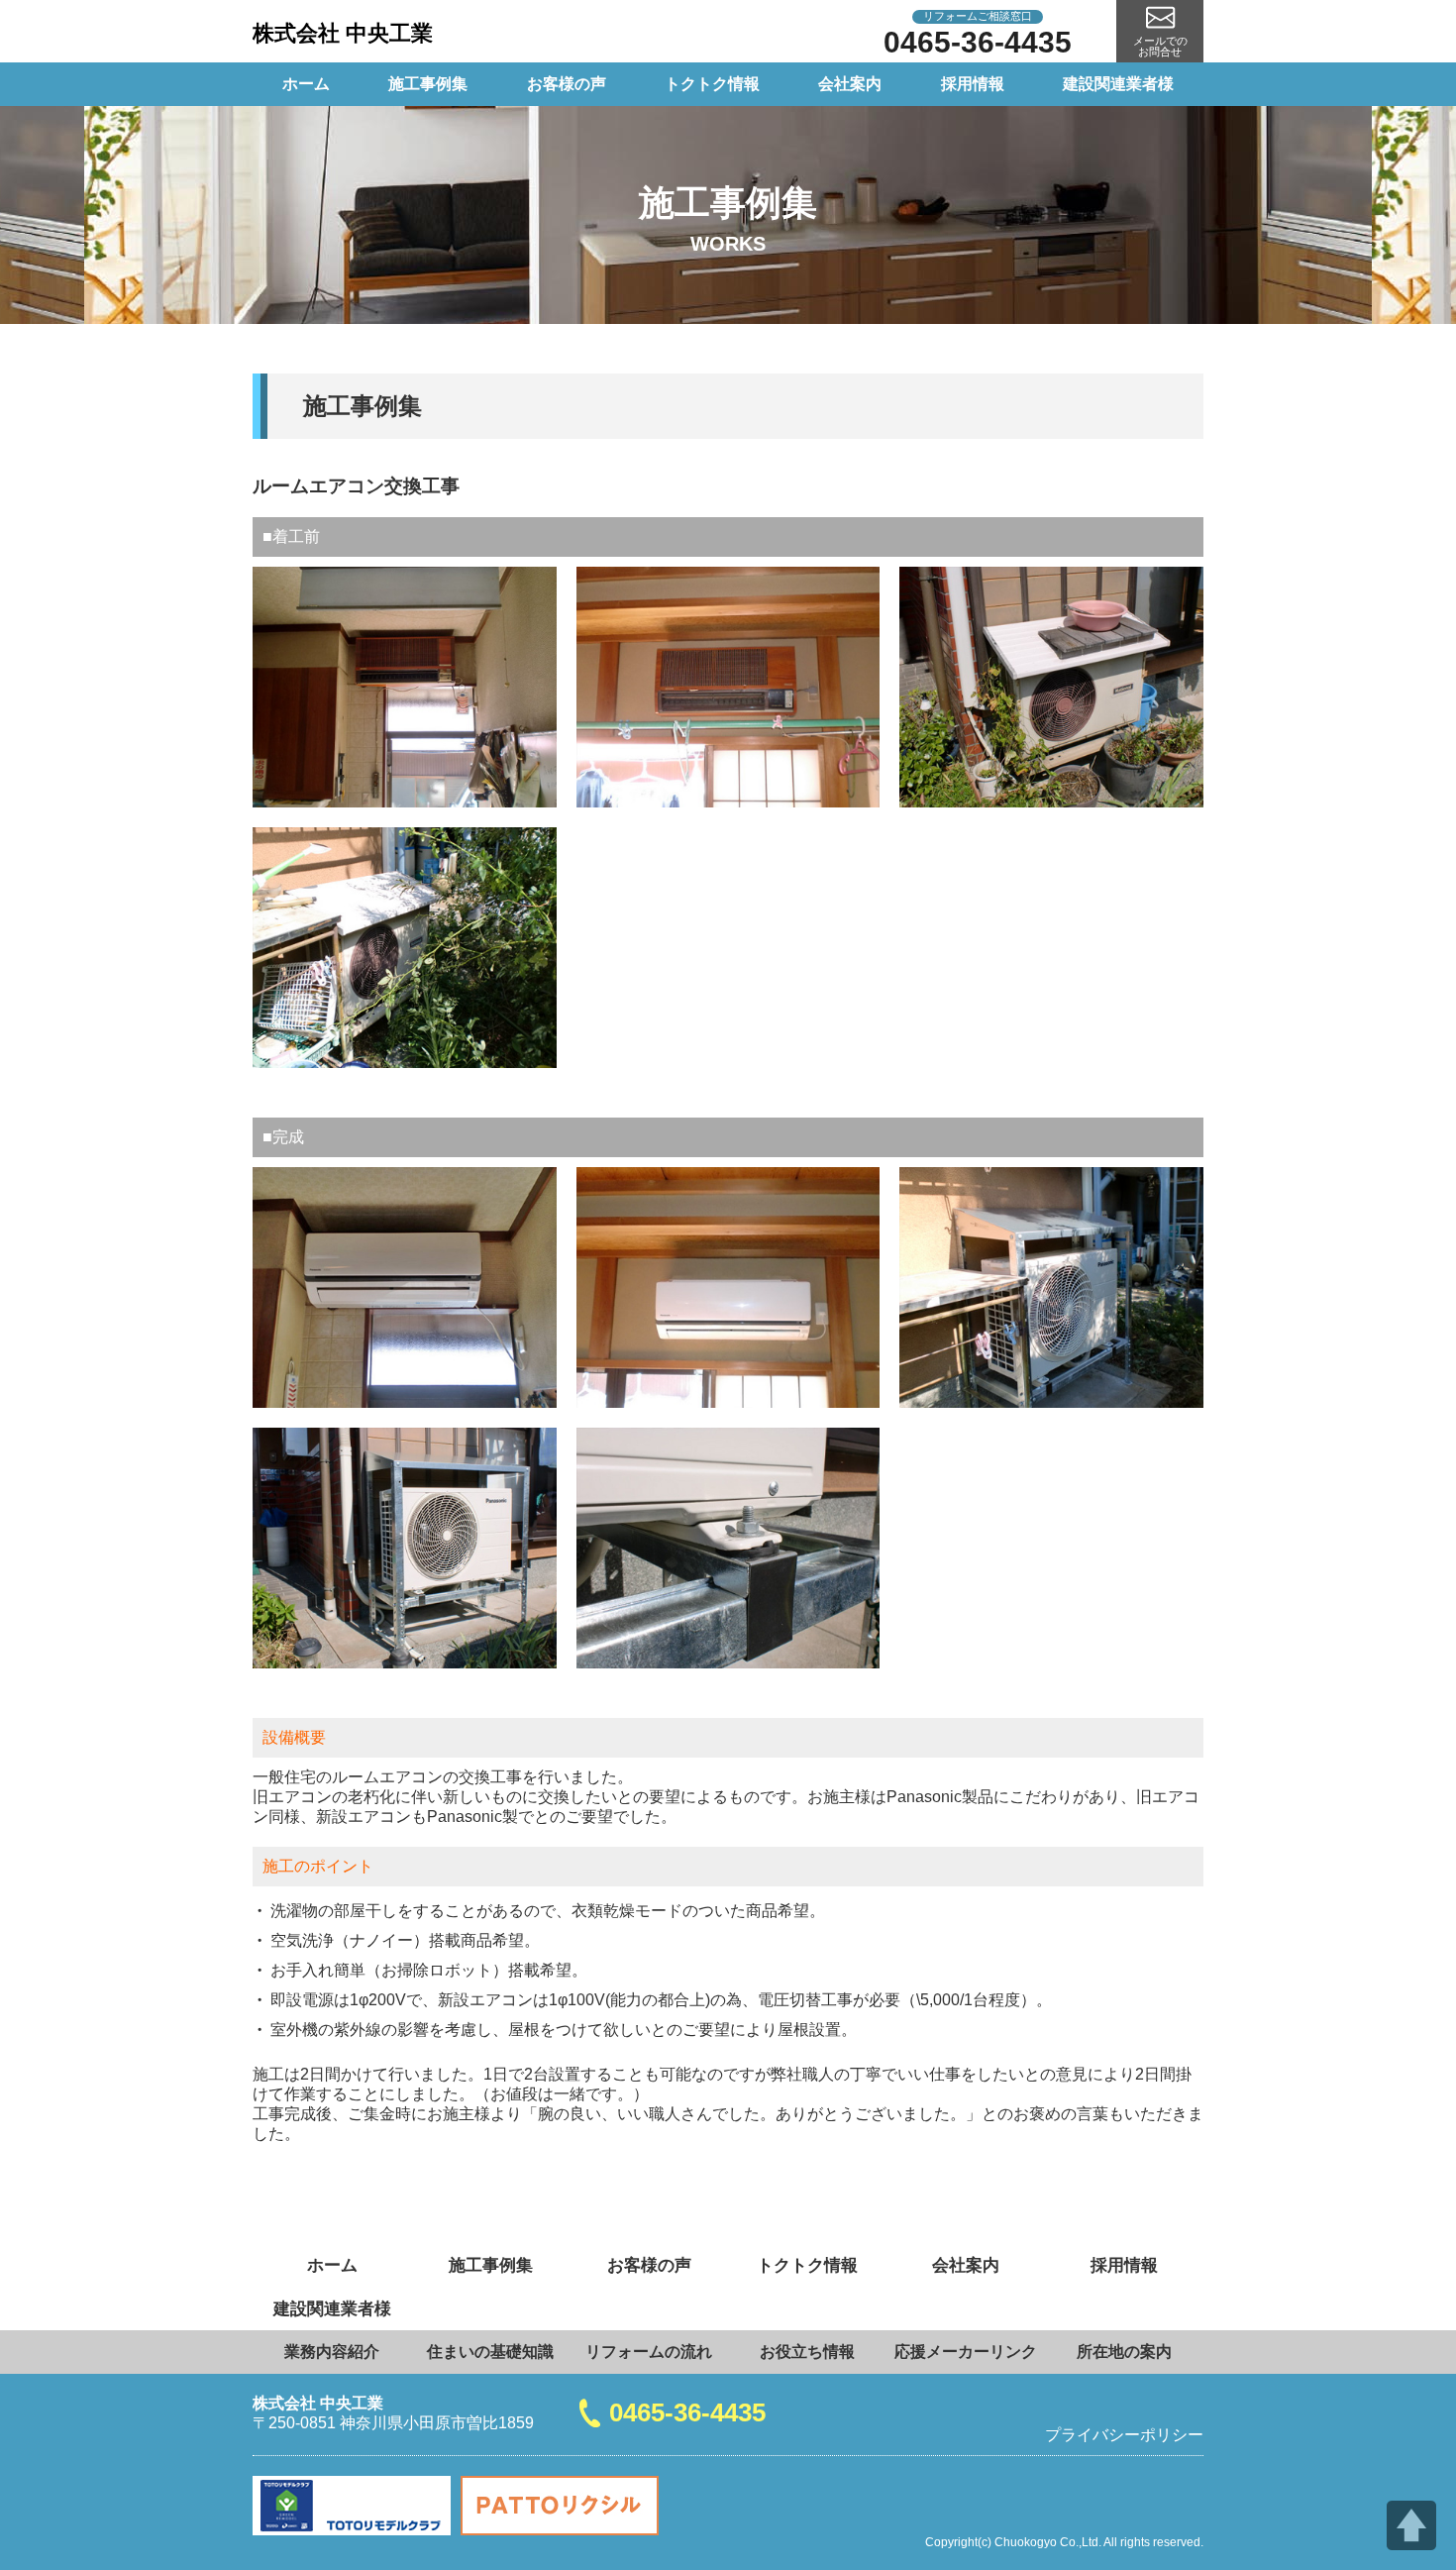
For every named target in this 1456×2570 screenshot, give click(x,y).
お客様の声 (567, 84)
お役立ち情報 (807, 2352)
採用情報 (973, 84)
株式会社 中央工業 (343, 33)
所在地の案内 (1124, 2352)
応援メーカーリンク (966, 2352)
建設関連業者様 (1118, 84)
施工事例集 (428, 84)
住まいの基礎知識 (490, 2352)
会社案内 (850, 84)
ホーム (306, 84)
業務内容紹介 (332, 2352)
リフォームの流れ (649, 2352)
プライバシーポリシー (1124, 2435)
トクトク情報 (712, 84)
